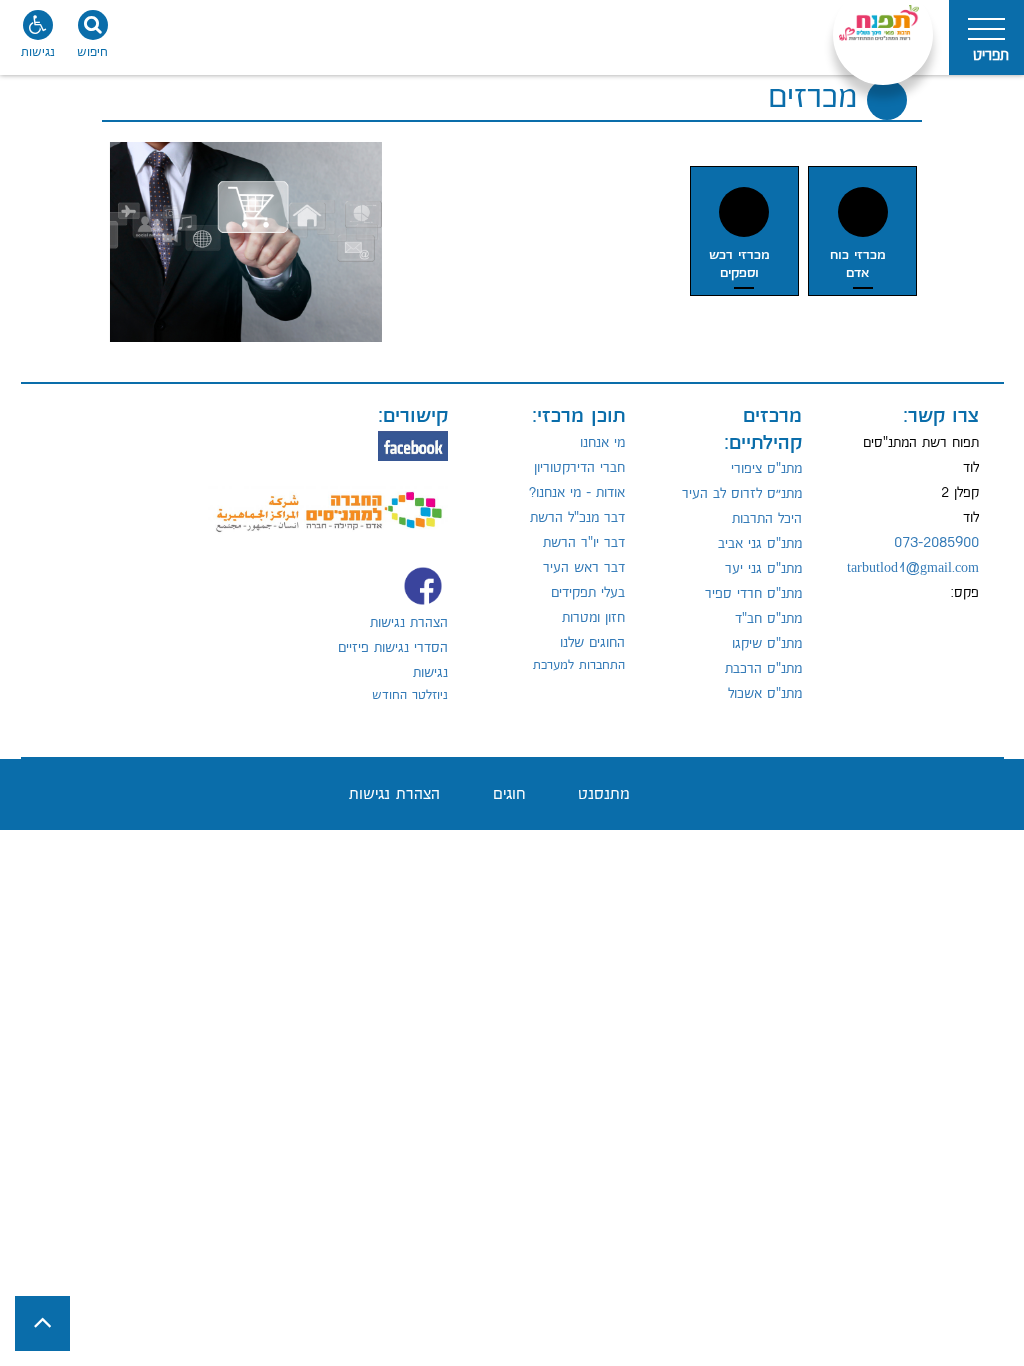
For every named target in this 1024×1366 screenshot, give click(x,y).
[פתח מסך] (40, 40)
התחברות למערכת (579, 665)
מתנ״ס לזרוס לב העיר (742, 494)
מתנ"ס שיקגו (767, 644)
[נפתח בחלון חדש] (328, 500)
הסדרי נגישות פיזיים (393, 648)
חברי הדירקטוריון (579, 468)
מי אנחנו (602, 443)
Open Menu (986, 37)
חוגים (509, 794)
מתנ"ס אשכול (765, 694)
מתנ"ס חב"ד (768, 619)
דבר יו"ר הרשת (584, 543)
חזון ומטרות (593, 618)
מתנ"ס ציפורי (766, 469)
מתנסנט (604, 794)
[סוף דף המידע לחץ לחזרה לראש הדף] (42, 1323)
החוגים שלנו (592, 643)
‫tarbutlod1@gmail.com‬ (913, 568)
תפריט (991, 55)
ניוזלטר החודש (410, 695)
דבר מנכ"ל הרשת (577, 518)
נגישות (430, 673)
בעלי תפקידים (588, 593)
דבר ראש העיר (584, 568)
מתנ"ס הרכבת (763, 669)
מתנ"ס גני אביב (760, 544)
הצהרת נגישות (409, 623)
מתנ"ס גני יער (763, 569)
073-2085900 (936, 543)
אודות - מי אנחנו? (577, 493)
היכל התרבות (767, 519)
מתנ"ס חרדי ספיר (753, 594)
